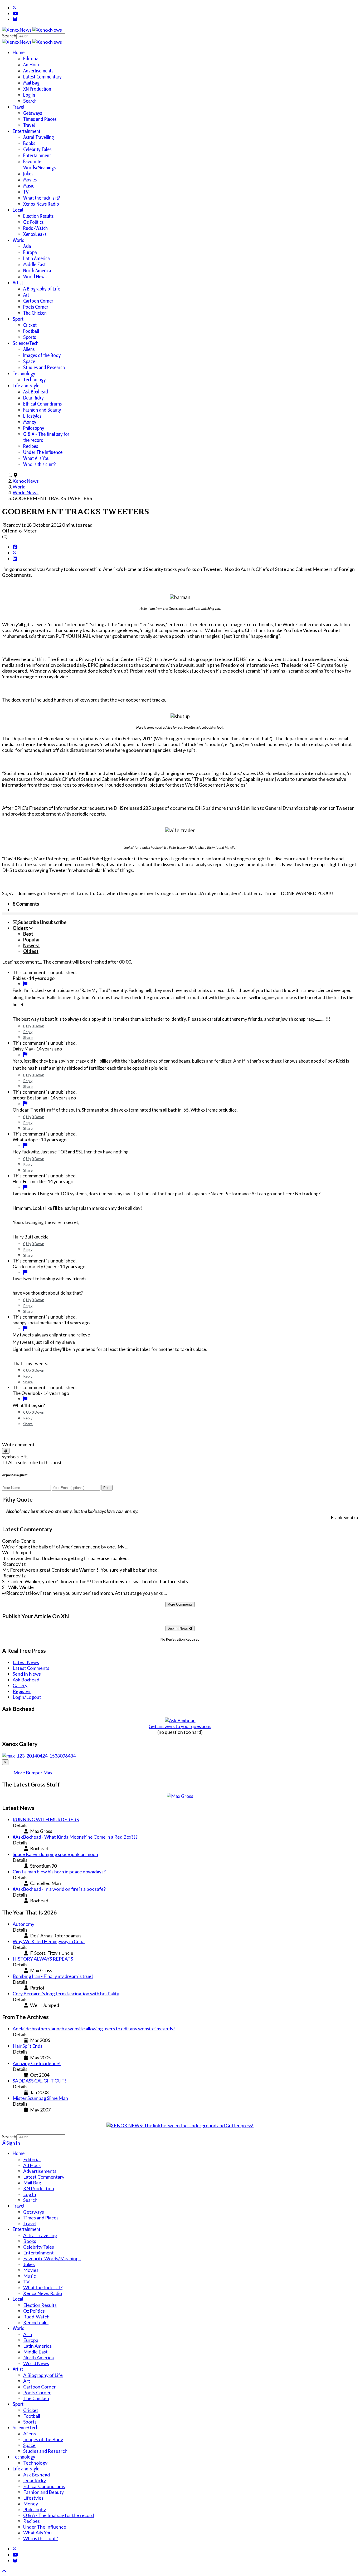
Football (31, 331)
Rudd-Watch (35, 228)
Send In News (27, 1674)
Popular (32, 940)
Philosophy (34, 428)
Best (28, 934)
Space (29, 361)
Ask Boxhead (36, 392)
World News (35, 277)
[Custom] (15, 19)
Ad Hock (31, 65)
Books (29, 143)
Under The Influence (43, 452)
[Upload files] (6, 1451)
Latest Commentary (42, 77)
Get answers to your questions (180, 1726)
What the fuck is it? (42, 198)
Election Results (38, 216)
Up (28, 1026)
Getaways (33, 113)
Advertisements (38, 71)
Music (29, 186)
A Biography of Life (42, 289)
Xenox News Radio (41, 204)
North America (37, 271)
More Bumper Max (33, 1773)
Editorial (31, 59)
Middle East (34, 265)
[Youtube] (15, 13)
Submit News (178, 1628)
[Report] (25, 984)
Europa (30, 252)
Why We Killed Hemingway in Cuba (49, 1941)
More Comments (180, 1604)
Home (19, 53)
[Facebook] (15, 547)
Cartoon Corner (38, 301)
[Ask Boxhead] (180, 1720)
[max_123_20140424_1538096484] (39, 1756)
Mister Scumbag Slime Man (40, 2098)
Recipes (31, 446)
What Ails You (36, 458)
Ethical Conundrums (42, 404)
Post (107, 1488)
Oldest (31, 951)
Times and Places (40, 119)
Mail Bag (31, 83)
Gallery (20, 1685)
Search (9, 36)
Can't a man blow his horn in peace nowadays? (59, 1872)
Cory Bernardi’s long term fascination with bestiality (66, 1993)
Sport (18, 319)
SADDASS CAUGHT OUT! (39, 2081)
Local (18, 210)
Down (39, 1026)
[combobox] (41, 36)
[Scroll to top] (4, 2571)
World (19, 240)
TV (26, 192)
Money (30, 422)
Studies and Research (44, 367)
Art (26, 295)
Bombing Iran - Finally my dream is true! (53, 1976)
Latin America (37, 258)
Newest (32, 945)
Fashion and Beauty (42, 410)
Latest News (26, 1662)
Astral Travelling (38, 137)
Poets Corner (36, 307)
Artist (18, 283)
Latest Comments (31, 1668)
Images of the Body (42, 355)
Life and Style (26, 386)
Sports (30, 337)
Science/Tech (26, 343)
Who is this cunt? (40, 464)
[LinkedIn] (15, 559)
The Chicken (35, 313)
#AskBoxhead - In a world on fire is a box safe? (59, 1889)
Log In (29, 95)
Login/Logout (27, 1697)
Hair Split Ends (28, 2046)
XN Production (37, 89)
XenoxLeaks (35, 234)
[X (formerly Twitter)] (14, 553)
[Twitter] (14, 8)
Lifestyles (32, 416)
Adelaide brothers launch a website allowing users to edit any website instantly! (94, 2029)
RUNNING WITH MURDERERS (46, 1819)
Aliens (29, 349)
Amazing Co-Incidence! (37, 2063)
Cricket (30, 325)
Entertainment (26, 131)
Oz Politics (33, 222)
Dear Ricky (33, 398)
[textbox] (180, 1434)
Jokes (28, 174)
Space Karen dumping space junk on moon (55, 1854)
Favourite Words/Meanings (39, 165)
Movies (30, 180)
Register (22, 1691)
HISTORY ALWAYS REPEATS (43, 1959)
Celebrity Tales (37, 149)
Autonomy (23, 1924)
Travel (18, 107)
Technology (24, 374)
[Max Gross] (180, 1796)
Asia (27, 246)
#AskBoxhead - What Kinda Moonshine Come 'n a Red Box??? (75, 1837)
